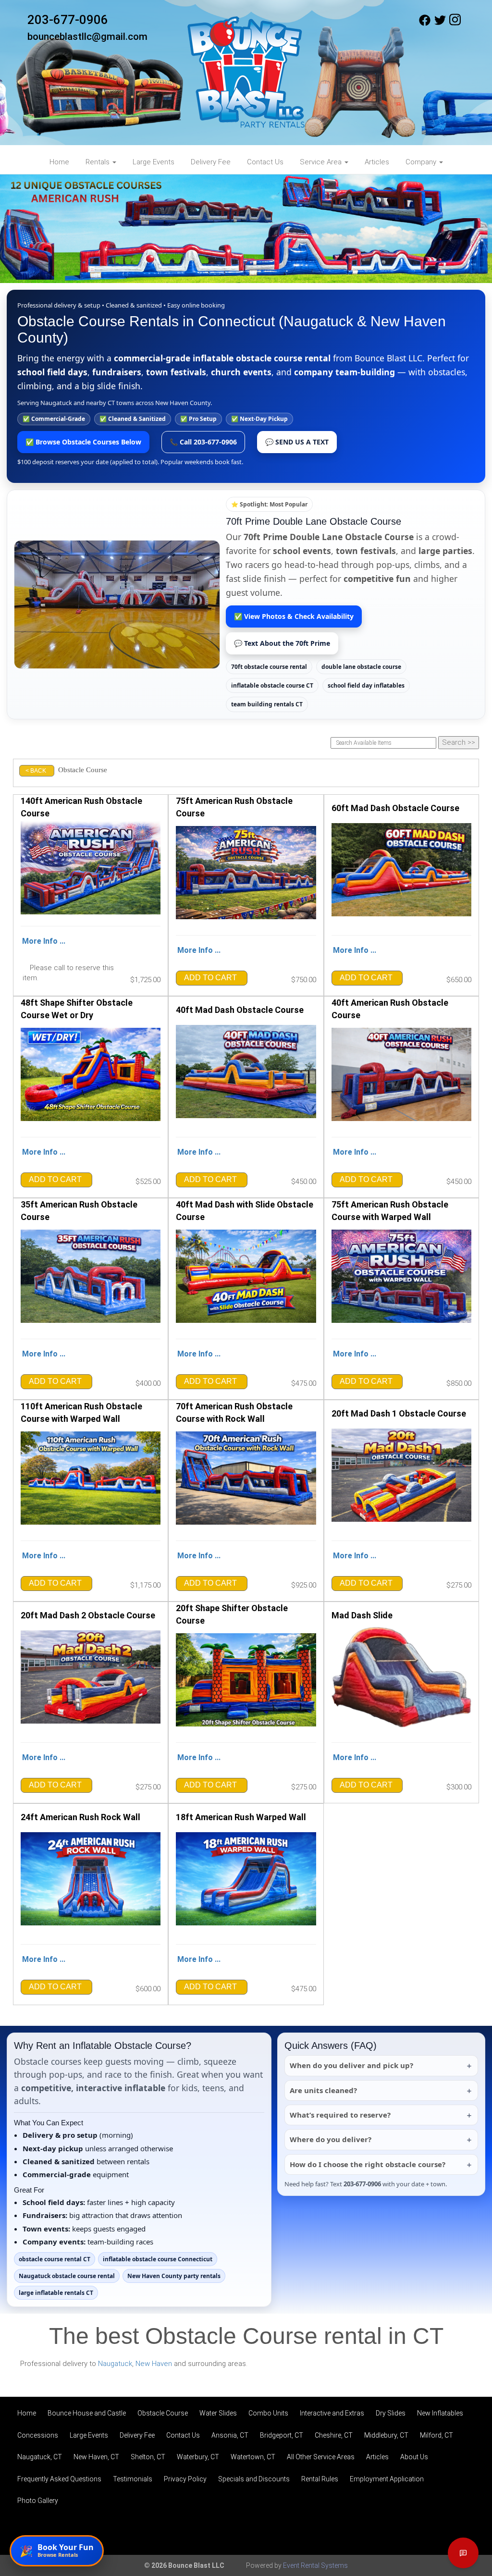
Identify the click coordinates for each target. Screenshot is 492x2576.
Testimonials (133, 2479)
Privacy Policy (185, 2479)
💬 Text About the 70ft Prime (282, 643)
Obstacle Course (163, 2413)
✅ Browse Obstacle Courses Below (83, 442)
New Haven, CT (96, 2457)
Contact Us (265, 162)
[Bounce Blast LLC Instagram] (455, 24)
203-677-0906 (68, 20)
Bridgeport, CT (282, 2435)
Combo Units (268, 2413)
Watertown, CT (253, 2457)
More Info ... (44, 941)
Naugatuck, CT (40, 2457)
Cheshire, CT (334, 2435)
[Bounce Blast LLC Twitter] (440, 24)
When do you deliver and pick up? (351, 2065)
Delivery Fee (211, 162)
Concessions (38, 2435)
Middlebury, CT (386, 2435)
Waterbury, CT (198, 2457)
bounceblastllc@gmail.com (87, 37)
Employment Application (387, 2479)
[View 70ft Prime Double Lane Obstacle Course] (117, 604)
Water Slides (218, 2413)
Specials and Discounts (254, 2479)
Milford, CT (437, 2435)
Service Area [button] (322, 162)
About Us (414, 2457)
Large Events (154, 162)
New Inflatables (440, 2413)
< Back (36, 771)
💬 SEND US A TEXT (297, 442)
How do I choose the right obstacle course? (368, 2164)
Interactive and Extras (332, 2413)
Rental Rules (320, 2479)
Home (59, 162)
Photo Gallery (38, 2501)
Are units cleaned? (323, 2090)
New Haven (154, 2364)
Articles (377, 162)
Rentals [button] (98, 162)
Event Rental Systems (315, 2565)
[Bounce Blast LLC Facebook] (425, 24)
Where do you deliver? (331, 2139)
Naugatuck (115, 2364)
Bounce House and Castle (87, 2413)
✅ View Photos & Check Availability (294, 616)
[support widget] (463, 2553)
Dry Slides (391, 2413)
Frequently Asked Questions (59, 2479)
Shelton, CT (148, 2457)
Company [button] (422, 162)
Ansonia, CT (230, 2435)
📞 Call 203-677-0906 (203, 442)
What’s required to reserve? (340, 2115)
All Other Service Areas (321, 2457)
